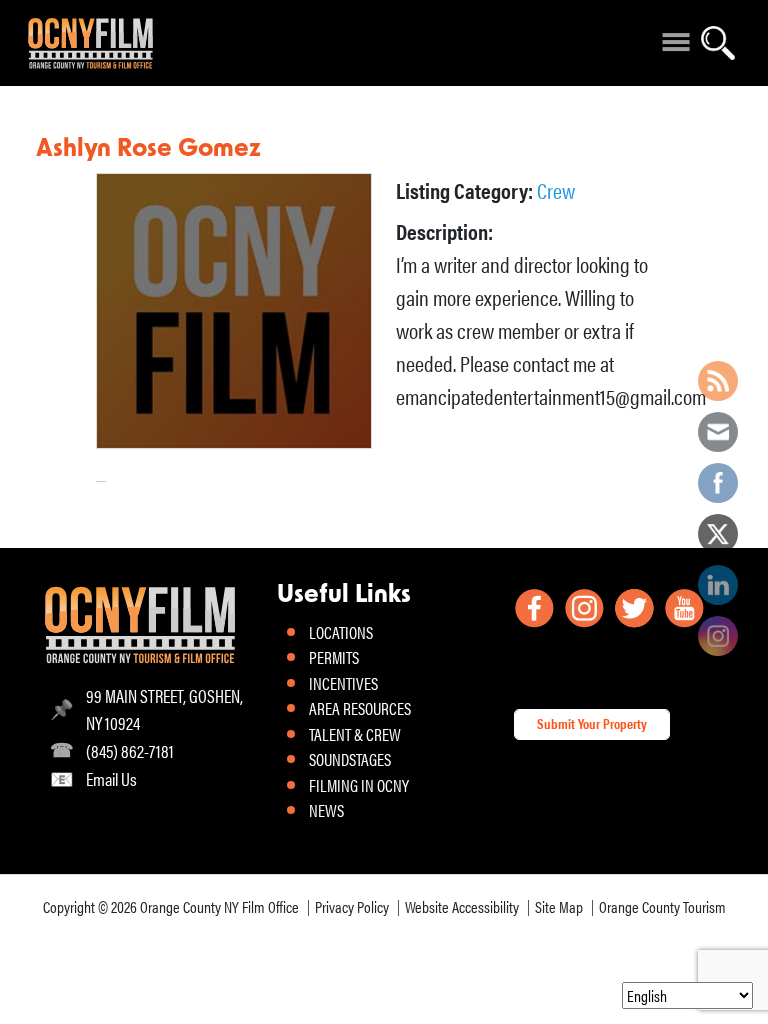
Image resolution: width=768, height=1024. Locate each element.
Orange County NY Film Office (219, 906)
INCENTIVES (343, 683)
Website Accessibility (462, 906)
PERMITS (334, 657)
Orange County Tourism (662, 906)
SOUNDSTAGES (350, 759)
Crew (556, 189)
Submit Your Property (592, 723)
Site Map (559, 906)
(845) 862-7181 (130, 750)
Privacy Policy (352, 906)
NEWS (326, 810)
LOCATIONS (341, 632)
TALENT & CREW (355, 734)
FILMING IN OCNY (359, 785)
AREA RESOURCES (360, 708)
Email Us (111, 778)
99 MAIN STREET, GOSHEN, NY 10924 (164, 709)
